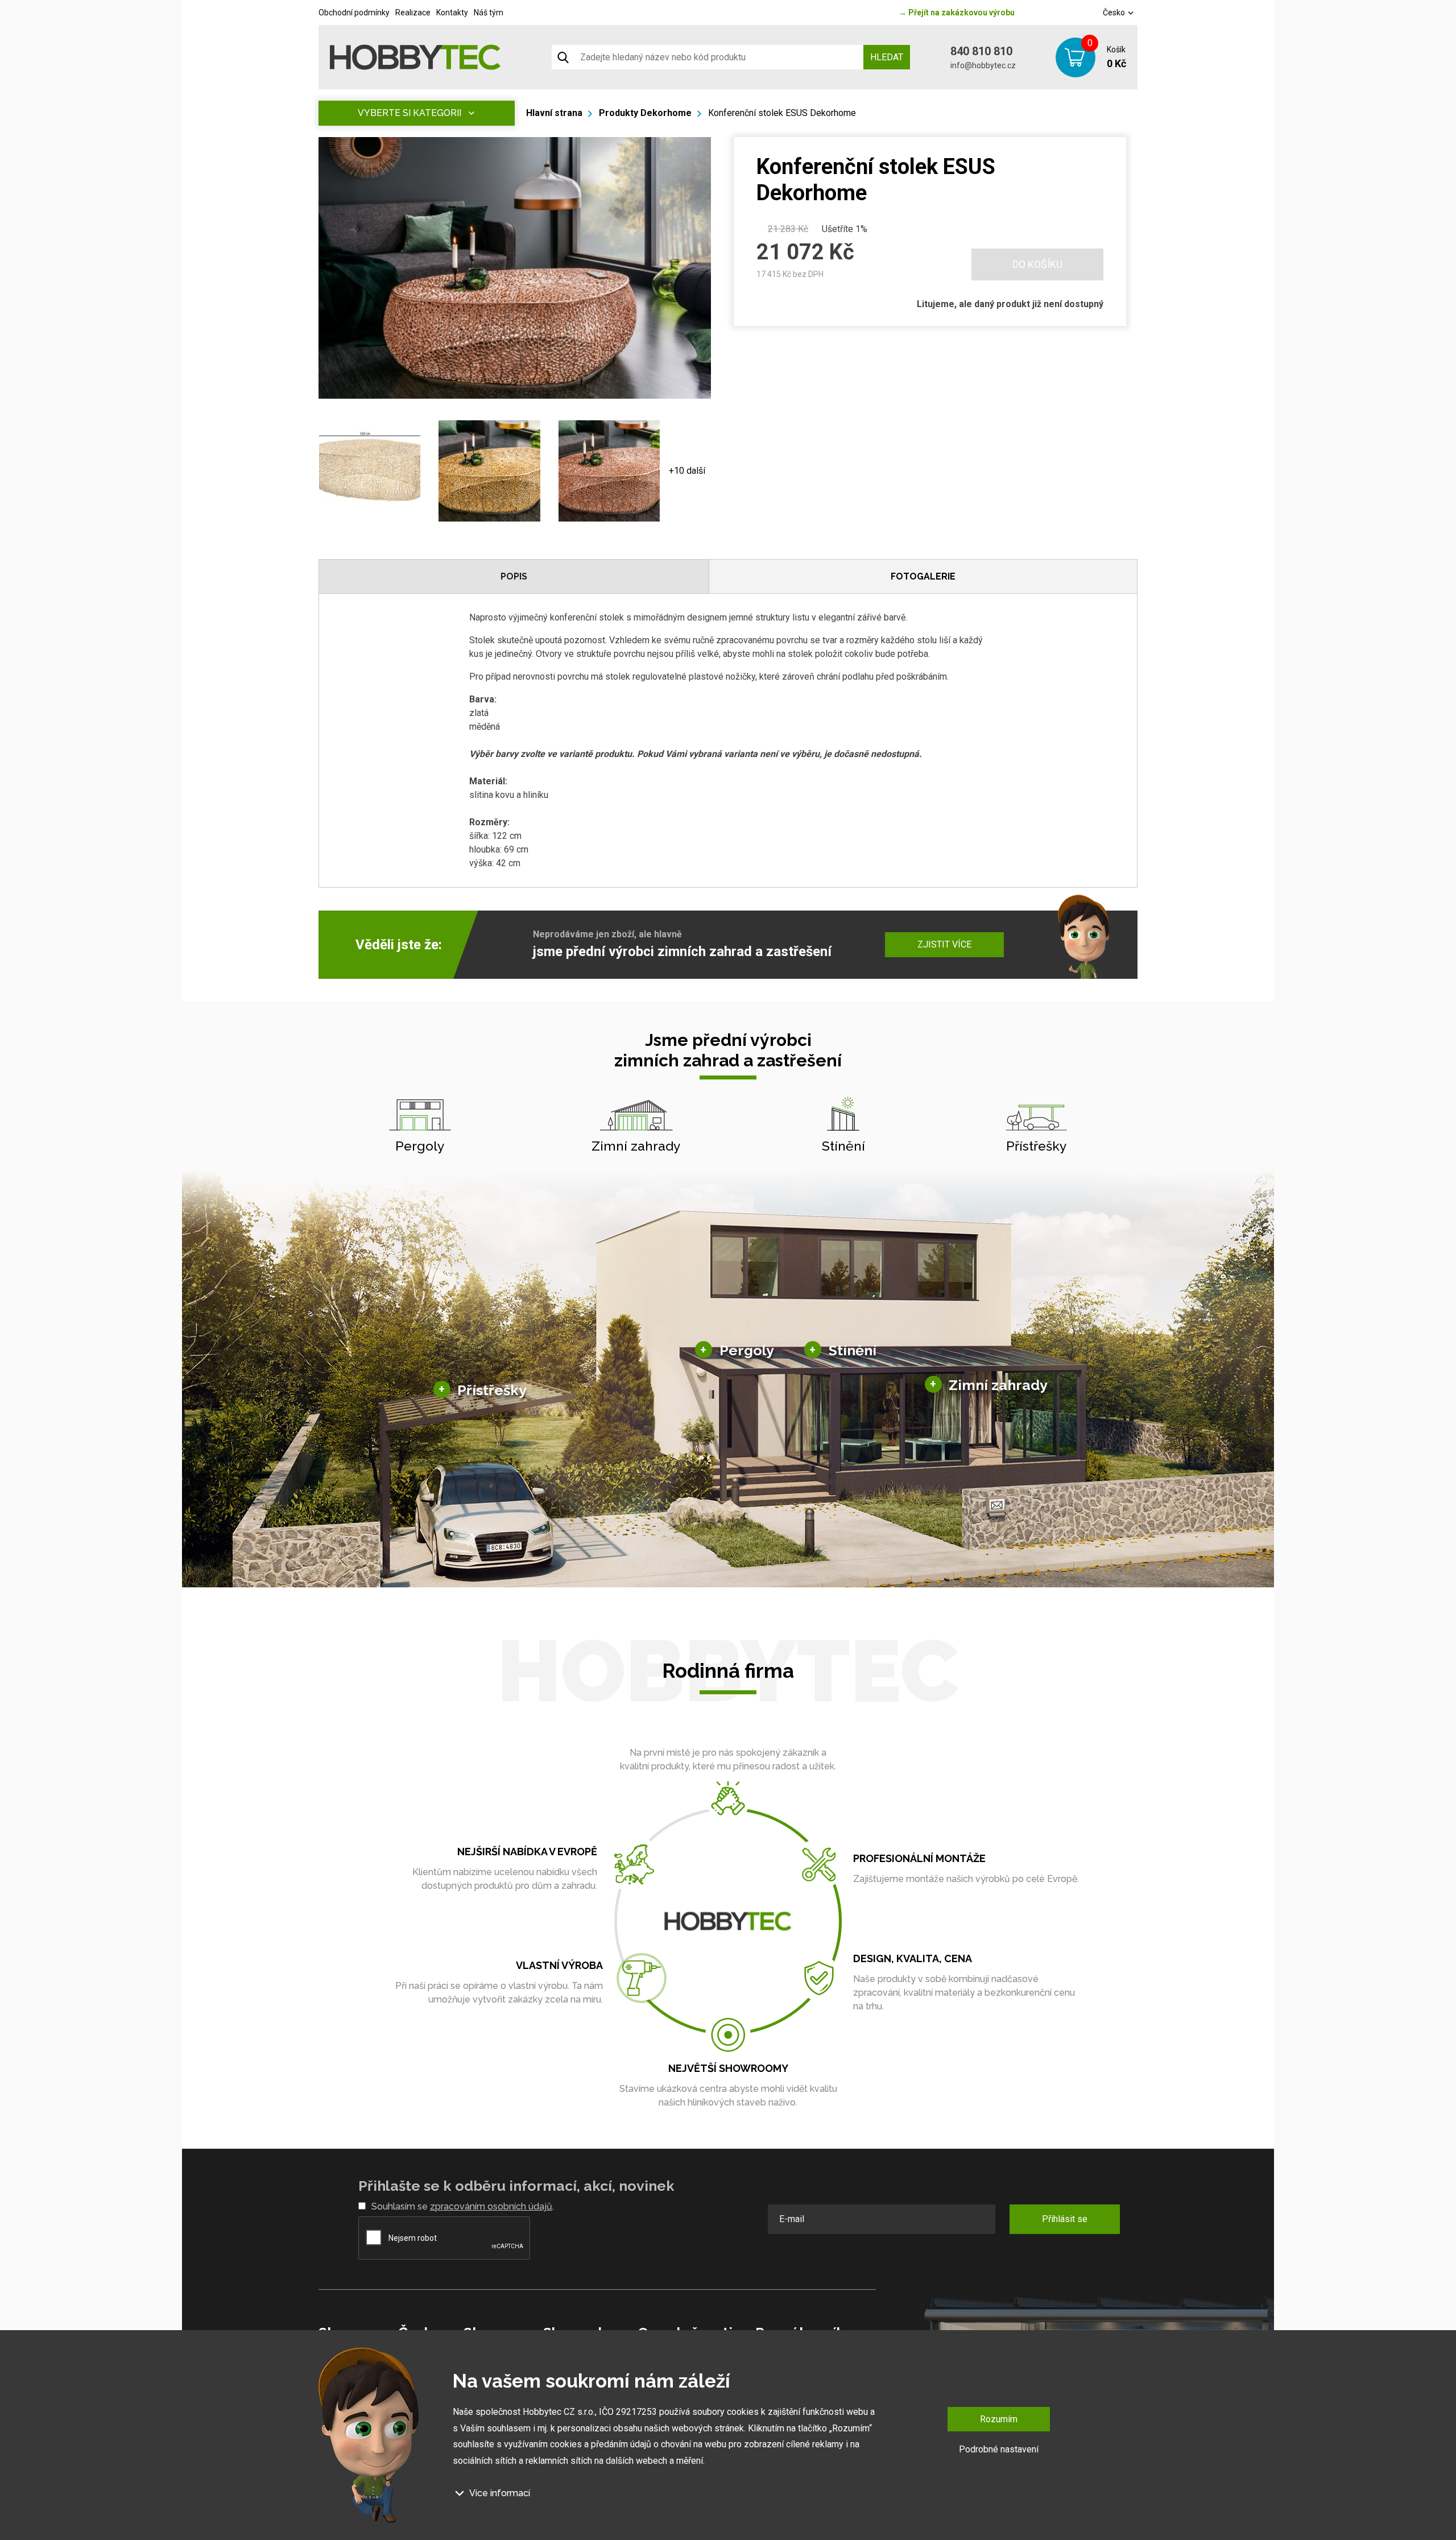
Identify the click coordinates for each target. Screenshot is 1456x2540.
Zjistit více (944, 944)
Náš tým (489, 13)
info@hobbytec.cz (983, 65)
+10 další (687, 471)
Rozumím (999, 2419)
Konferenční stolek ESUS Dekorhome (782, 113)
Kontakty (452, 13)
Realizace (413, 13)
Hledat (887, 57)
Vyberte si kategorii (409, 113)
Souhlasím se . (463, 2206)
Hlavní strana (554, 113)
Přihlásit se (1065, 2219)
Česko (1115, 13)
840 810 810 (981, 51)
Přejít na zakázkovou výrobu (957, 13)
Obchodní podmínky (354, 13)
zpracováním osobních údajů (491, 2206)
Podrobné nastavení (999, 2449)
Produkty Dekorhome (645, 113)
